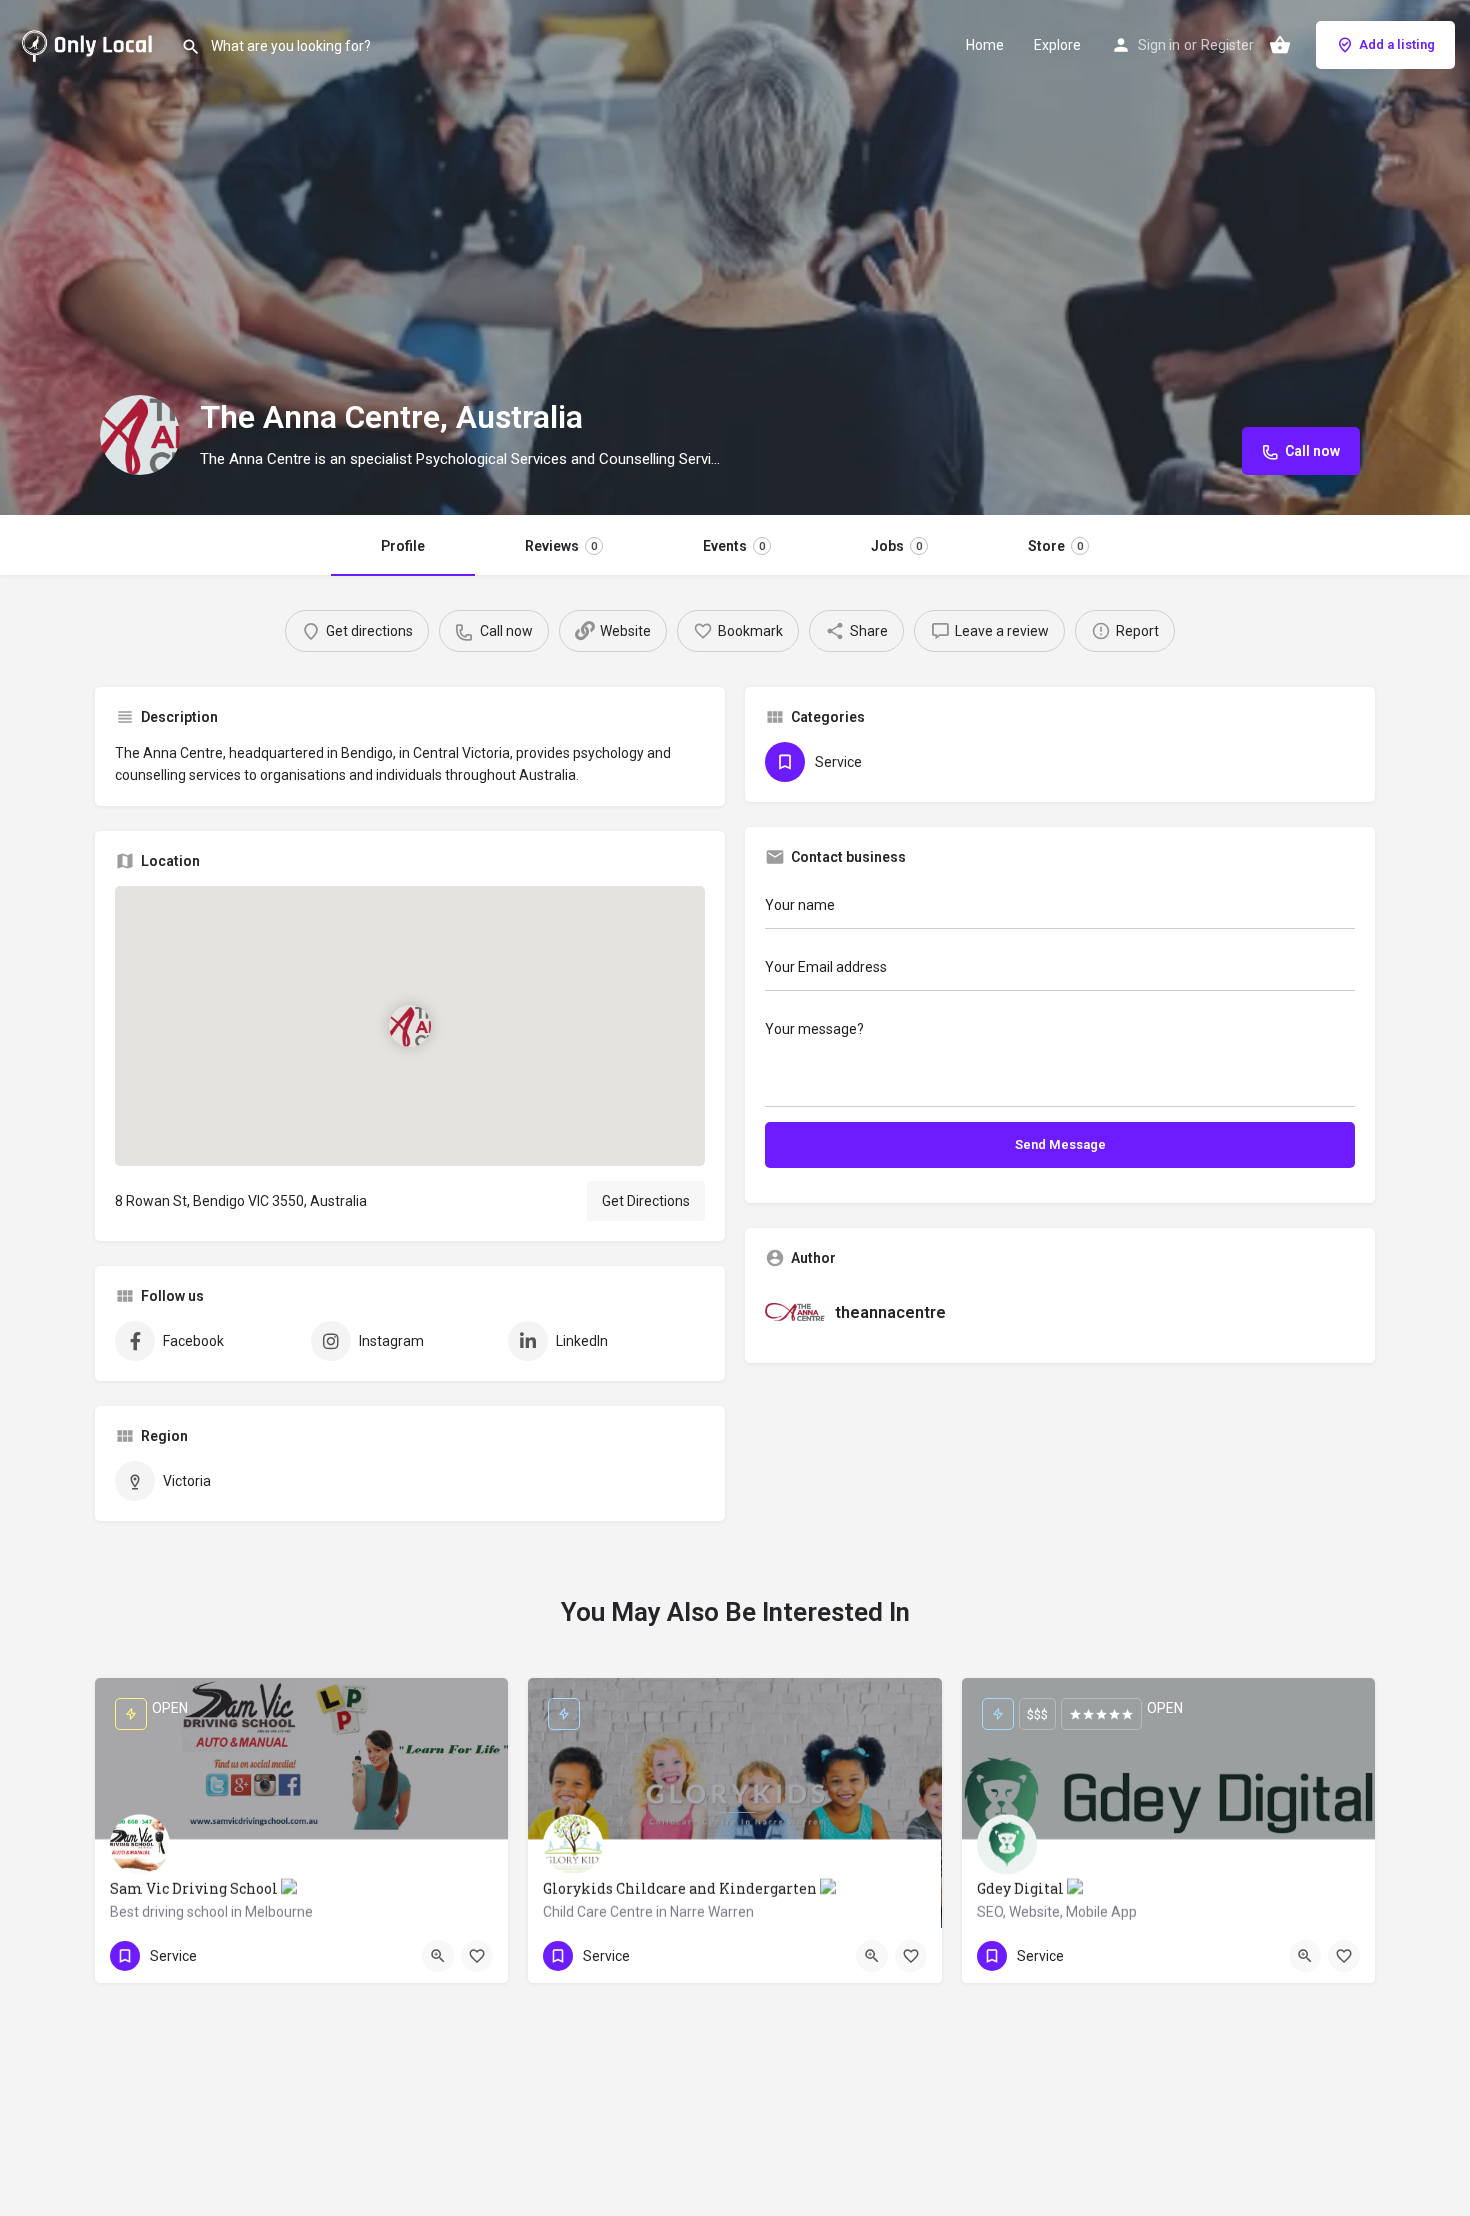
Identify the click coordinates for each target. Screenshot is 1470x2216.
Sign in (1159, 45)
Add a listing (1397, 44)
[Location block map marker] (410, 1025)
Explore (1057, 45)
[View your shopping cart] (1280, 45)
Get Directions (646, 1201)
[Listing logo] (140, 435)
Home (985, 45)
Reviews (561, 546)
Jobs (896, 546)
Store (1055, 546)
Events (734, 546)
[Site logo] (90, 43)
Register (1227, 45)
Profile (403, 546)
